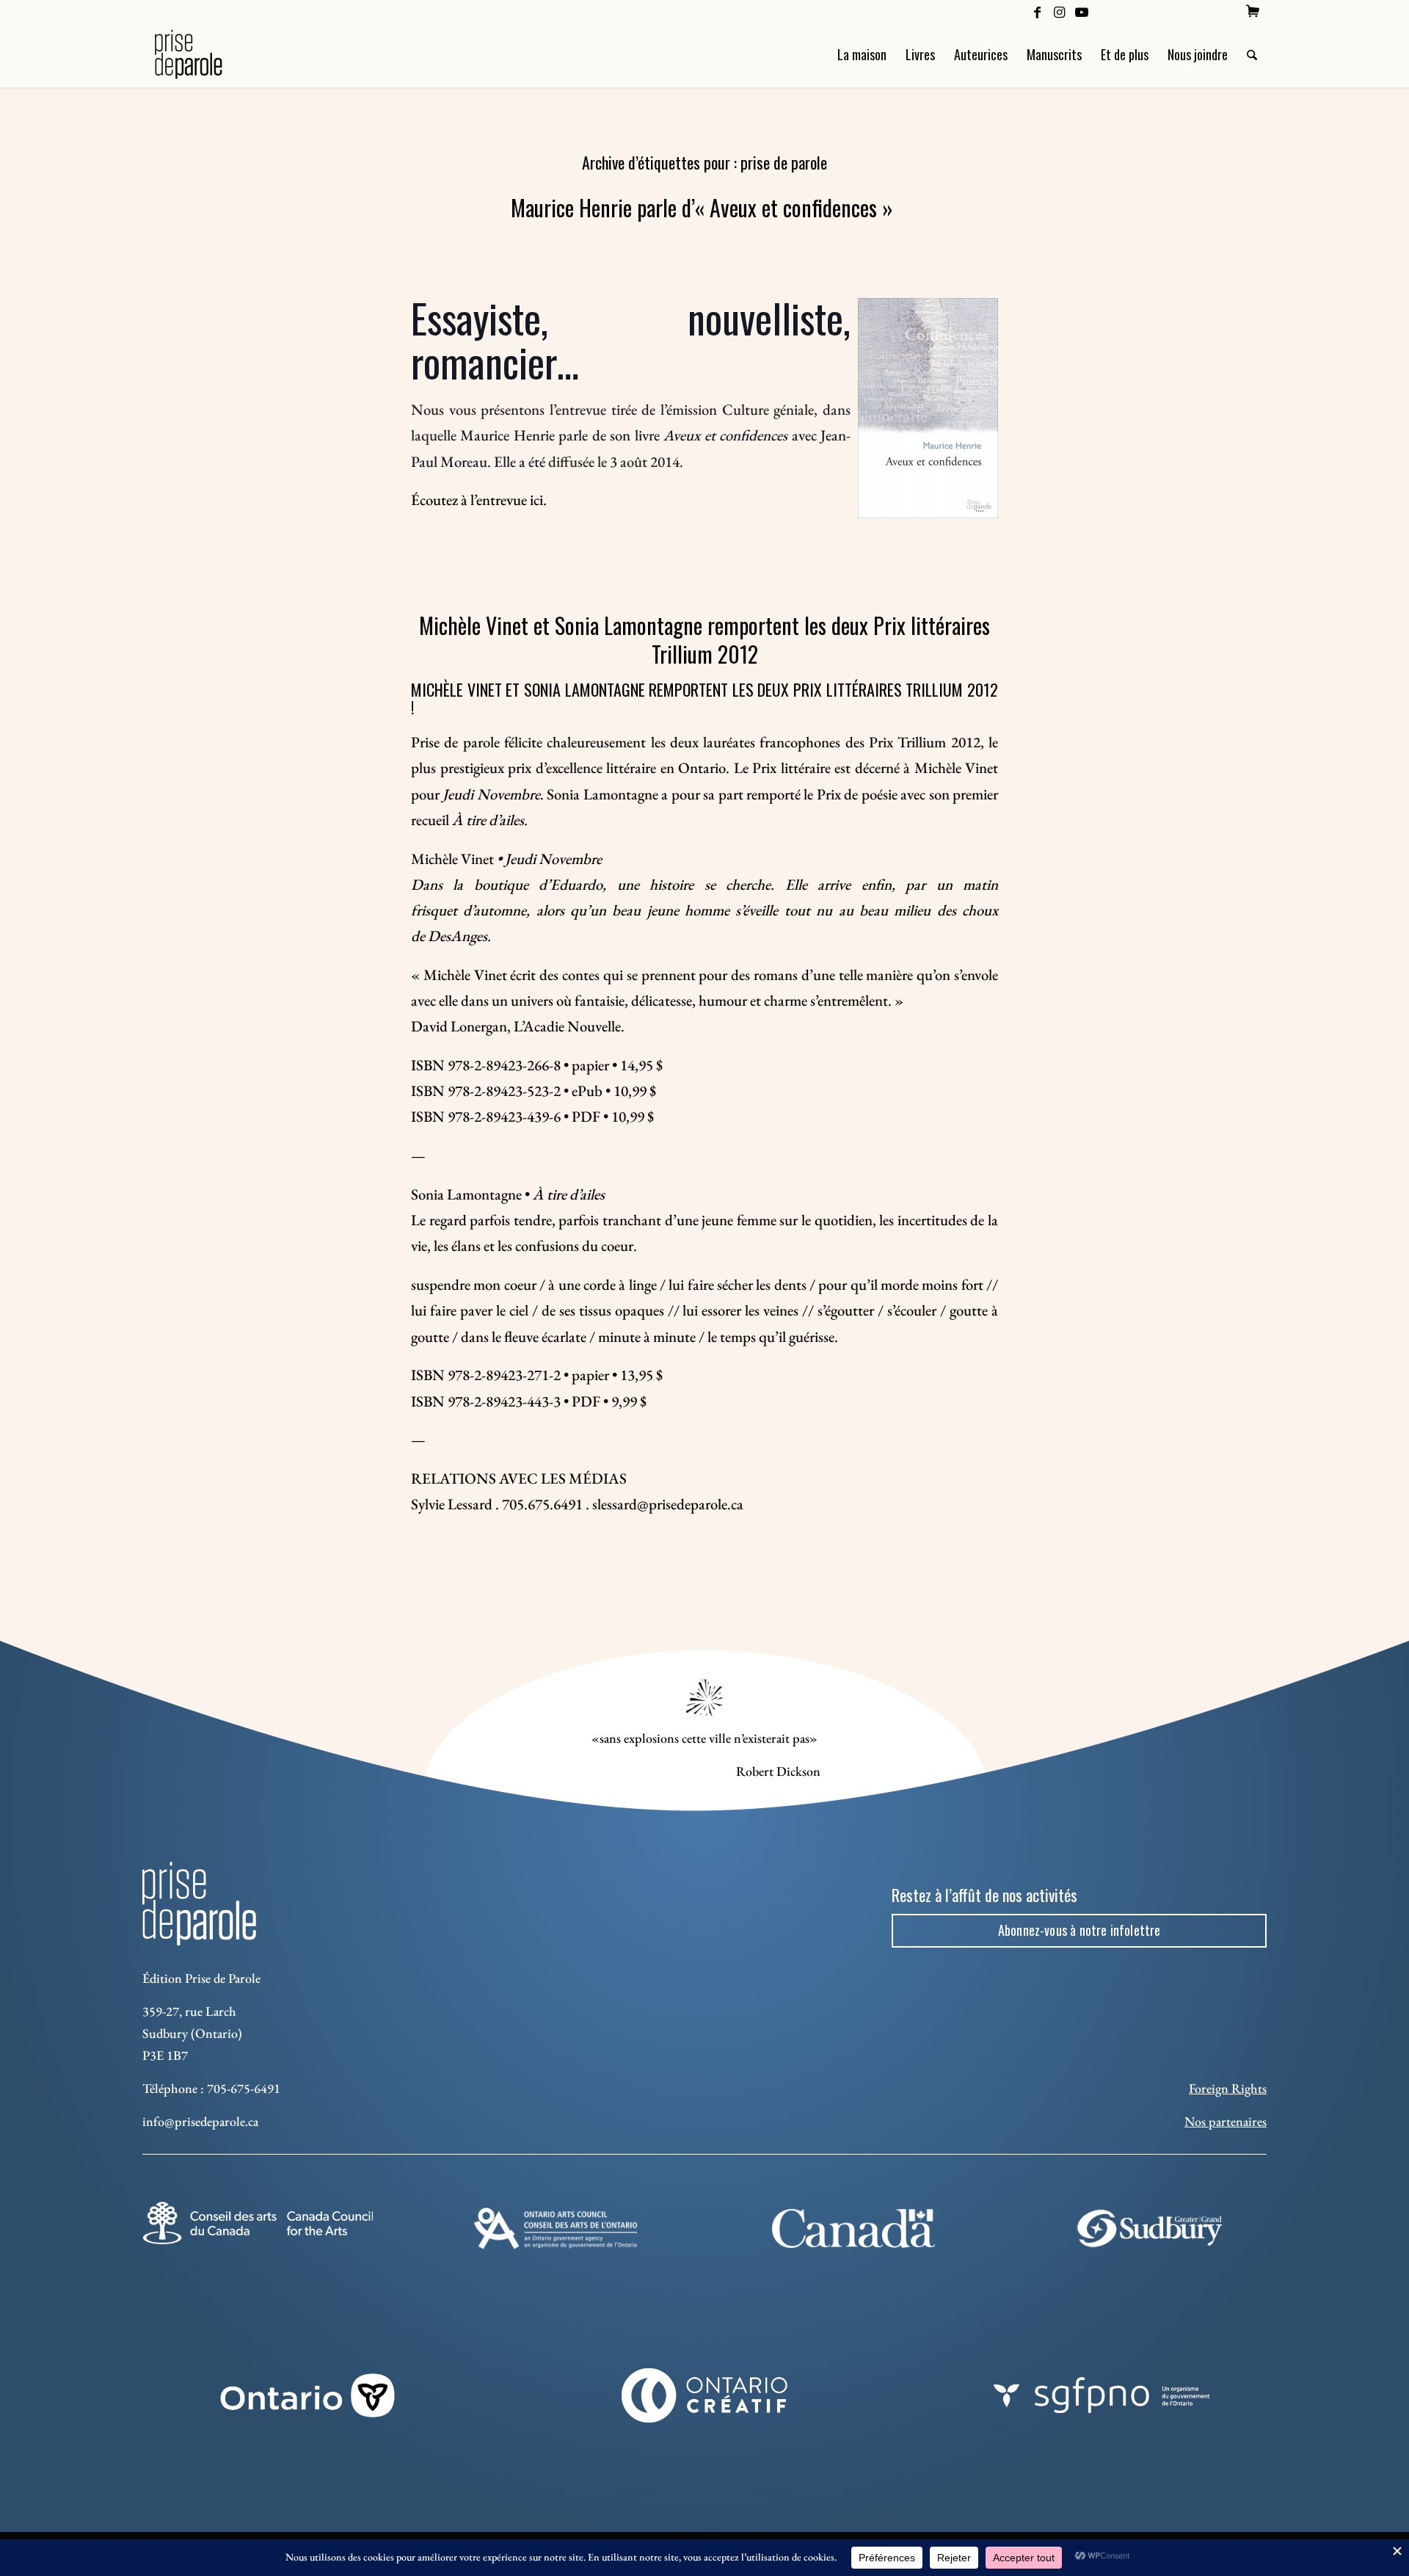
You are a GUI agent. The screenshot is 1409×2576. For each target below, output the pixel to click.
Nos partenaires (1226, 2121)
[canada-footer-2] (853, 2228)
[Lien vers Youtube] (1082, 11)
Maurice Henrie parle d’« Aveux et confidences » (704, 207)
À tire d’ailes (488, 820)
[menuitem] (1253, 11)
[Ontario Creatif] (704, 2395)
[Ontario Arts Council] (556, 2228)
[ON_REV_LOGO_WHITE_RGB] (307, 2395)
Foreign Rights (1228, 2088)
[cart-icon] (1253, 11)
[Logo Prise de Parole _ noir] (206, 54)
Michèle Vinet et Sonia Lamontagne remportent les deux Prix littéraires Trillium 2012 (704, 639)
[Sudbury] (1151, 2228)
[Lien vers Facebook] (1037, 11)
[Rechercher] (1252, 54)
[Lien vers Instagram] (1059, 11)
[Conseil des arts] (258, 2223)
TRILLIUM (934, 689)
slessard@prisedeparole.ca (668, 1504)
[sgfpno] (1102, 2395)
